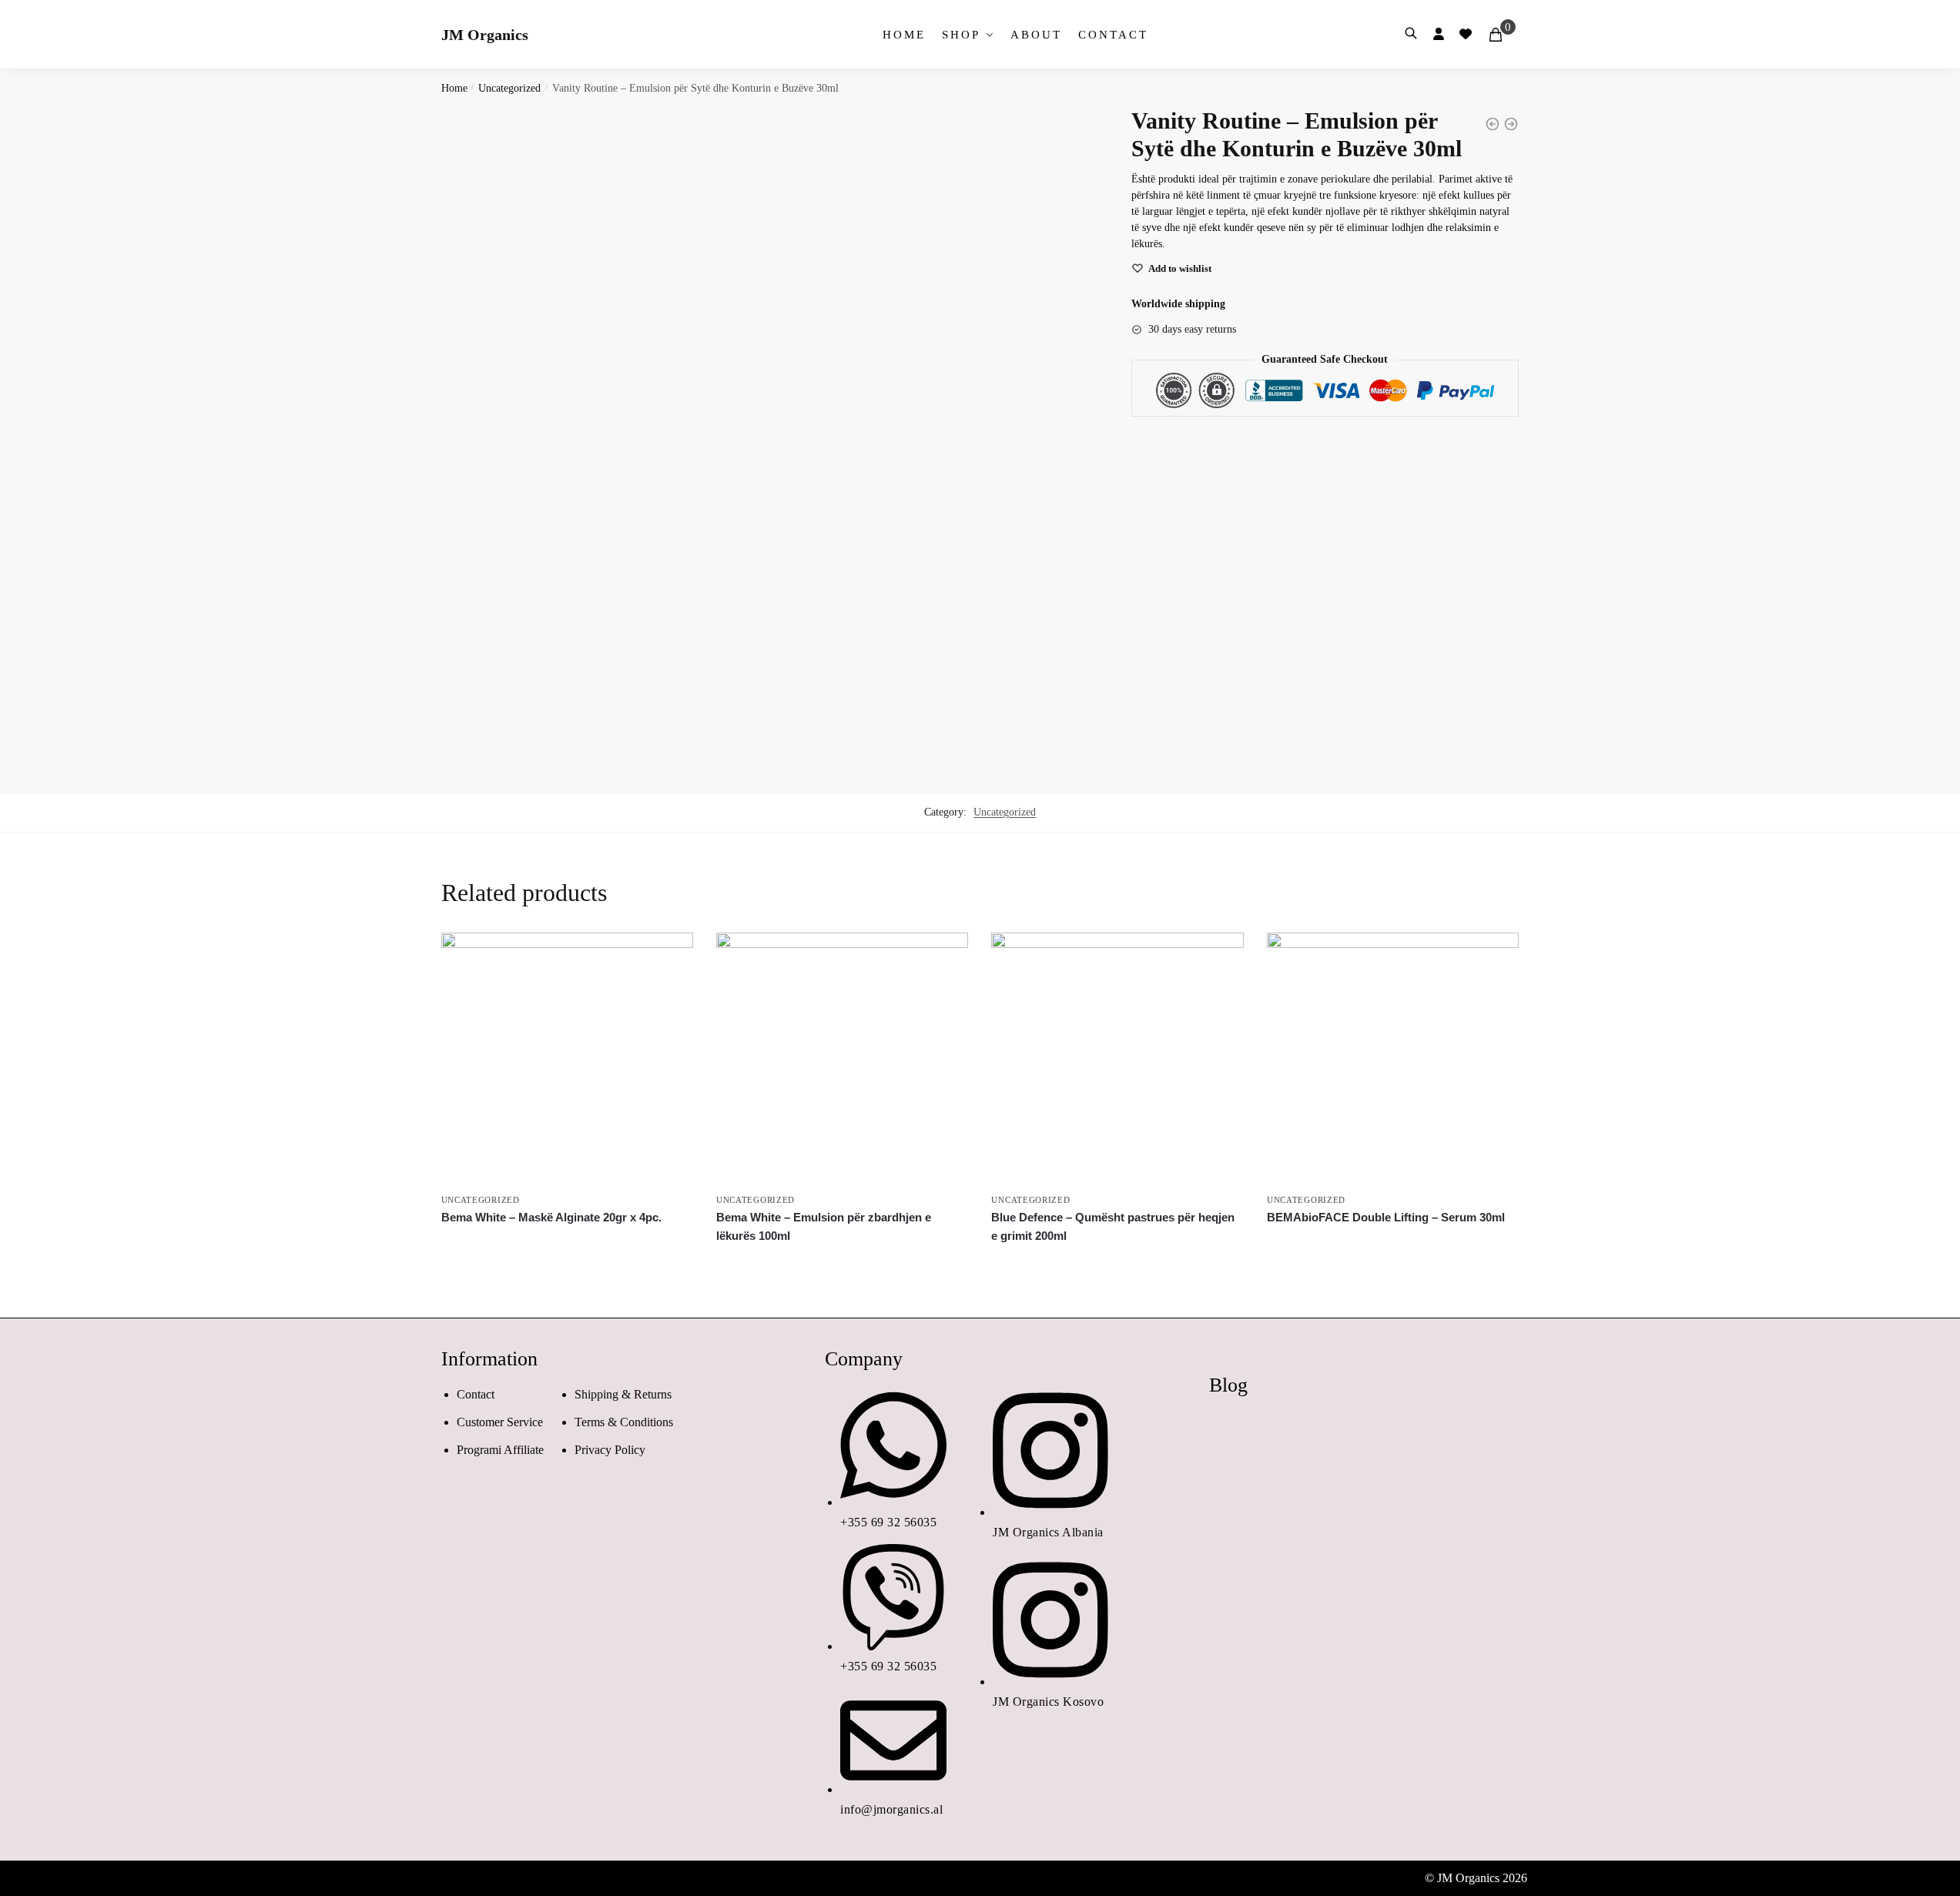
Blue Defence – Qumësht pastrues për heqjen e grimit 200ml (1113, 1226)
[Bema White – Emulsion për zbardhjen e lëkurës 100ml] (842, 1059)
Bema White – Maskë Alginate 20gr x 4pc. (551, 1217)
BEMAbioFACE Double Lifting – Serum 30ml (1386, 1217)
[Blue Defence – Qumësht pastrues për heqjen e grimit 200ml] (1117, 1059)
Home (454, 88)
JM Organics (485, 35)
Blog (1228, 1385)
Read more (567, 1261)
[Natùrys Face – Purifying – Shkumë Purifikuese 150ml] (1511, 124)
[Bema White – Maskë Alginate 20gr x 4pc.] (567, 1059)
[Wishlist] (670, 956)
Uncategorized (509, 88)
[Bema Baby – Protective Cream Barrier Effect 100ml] (1493, 124)
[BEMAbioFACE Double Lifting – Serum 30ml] (1393, 1059)
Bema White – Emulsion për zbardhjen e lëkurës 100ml (824, 1226)
